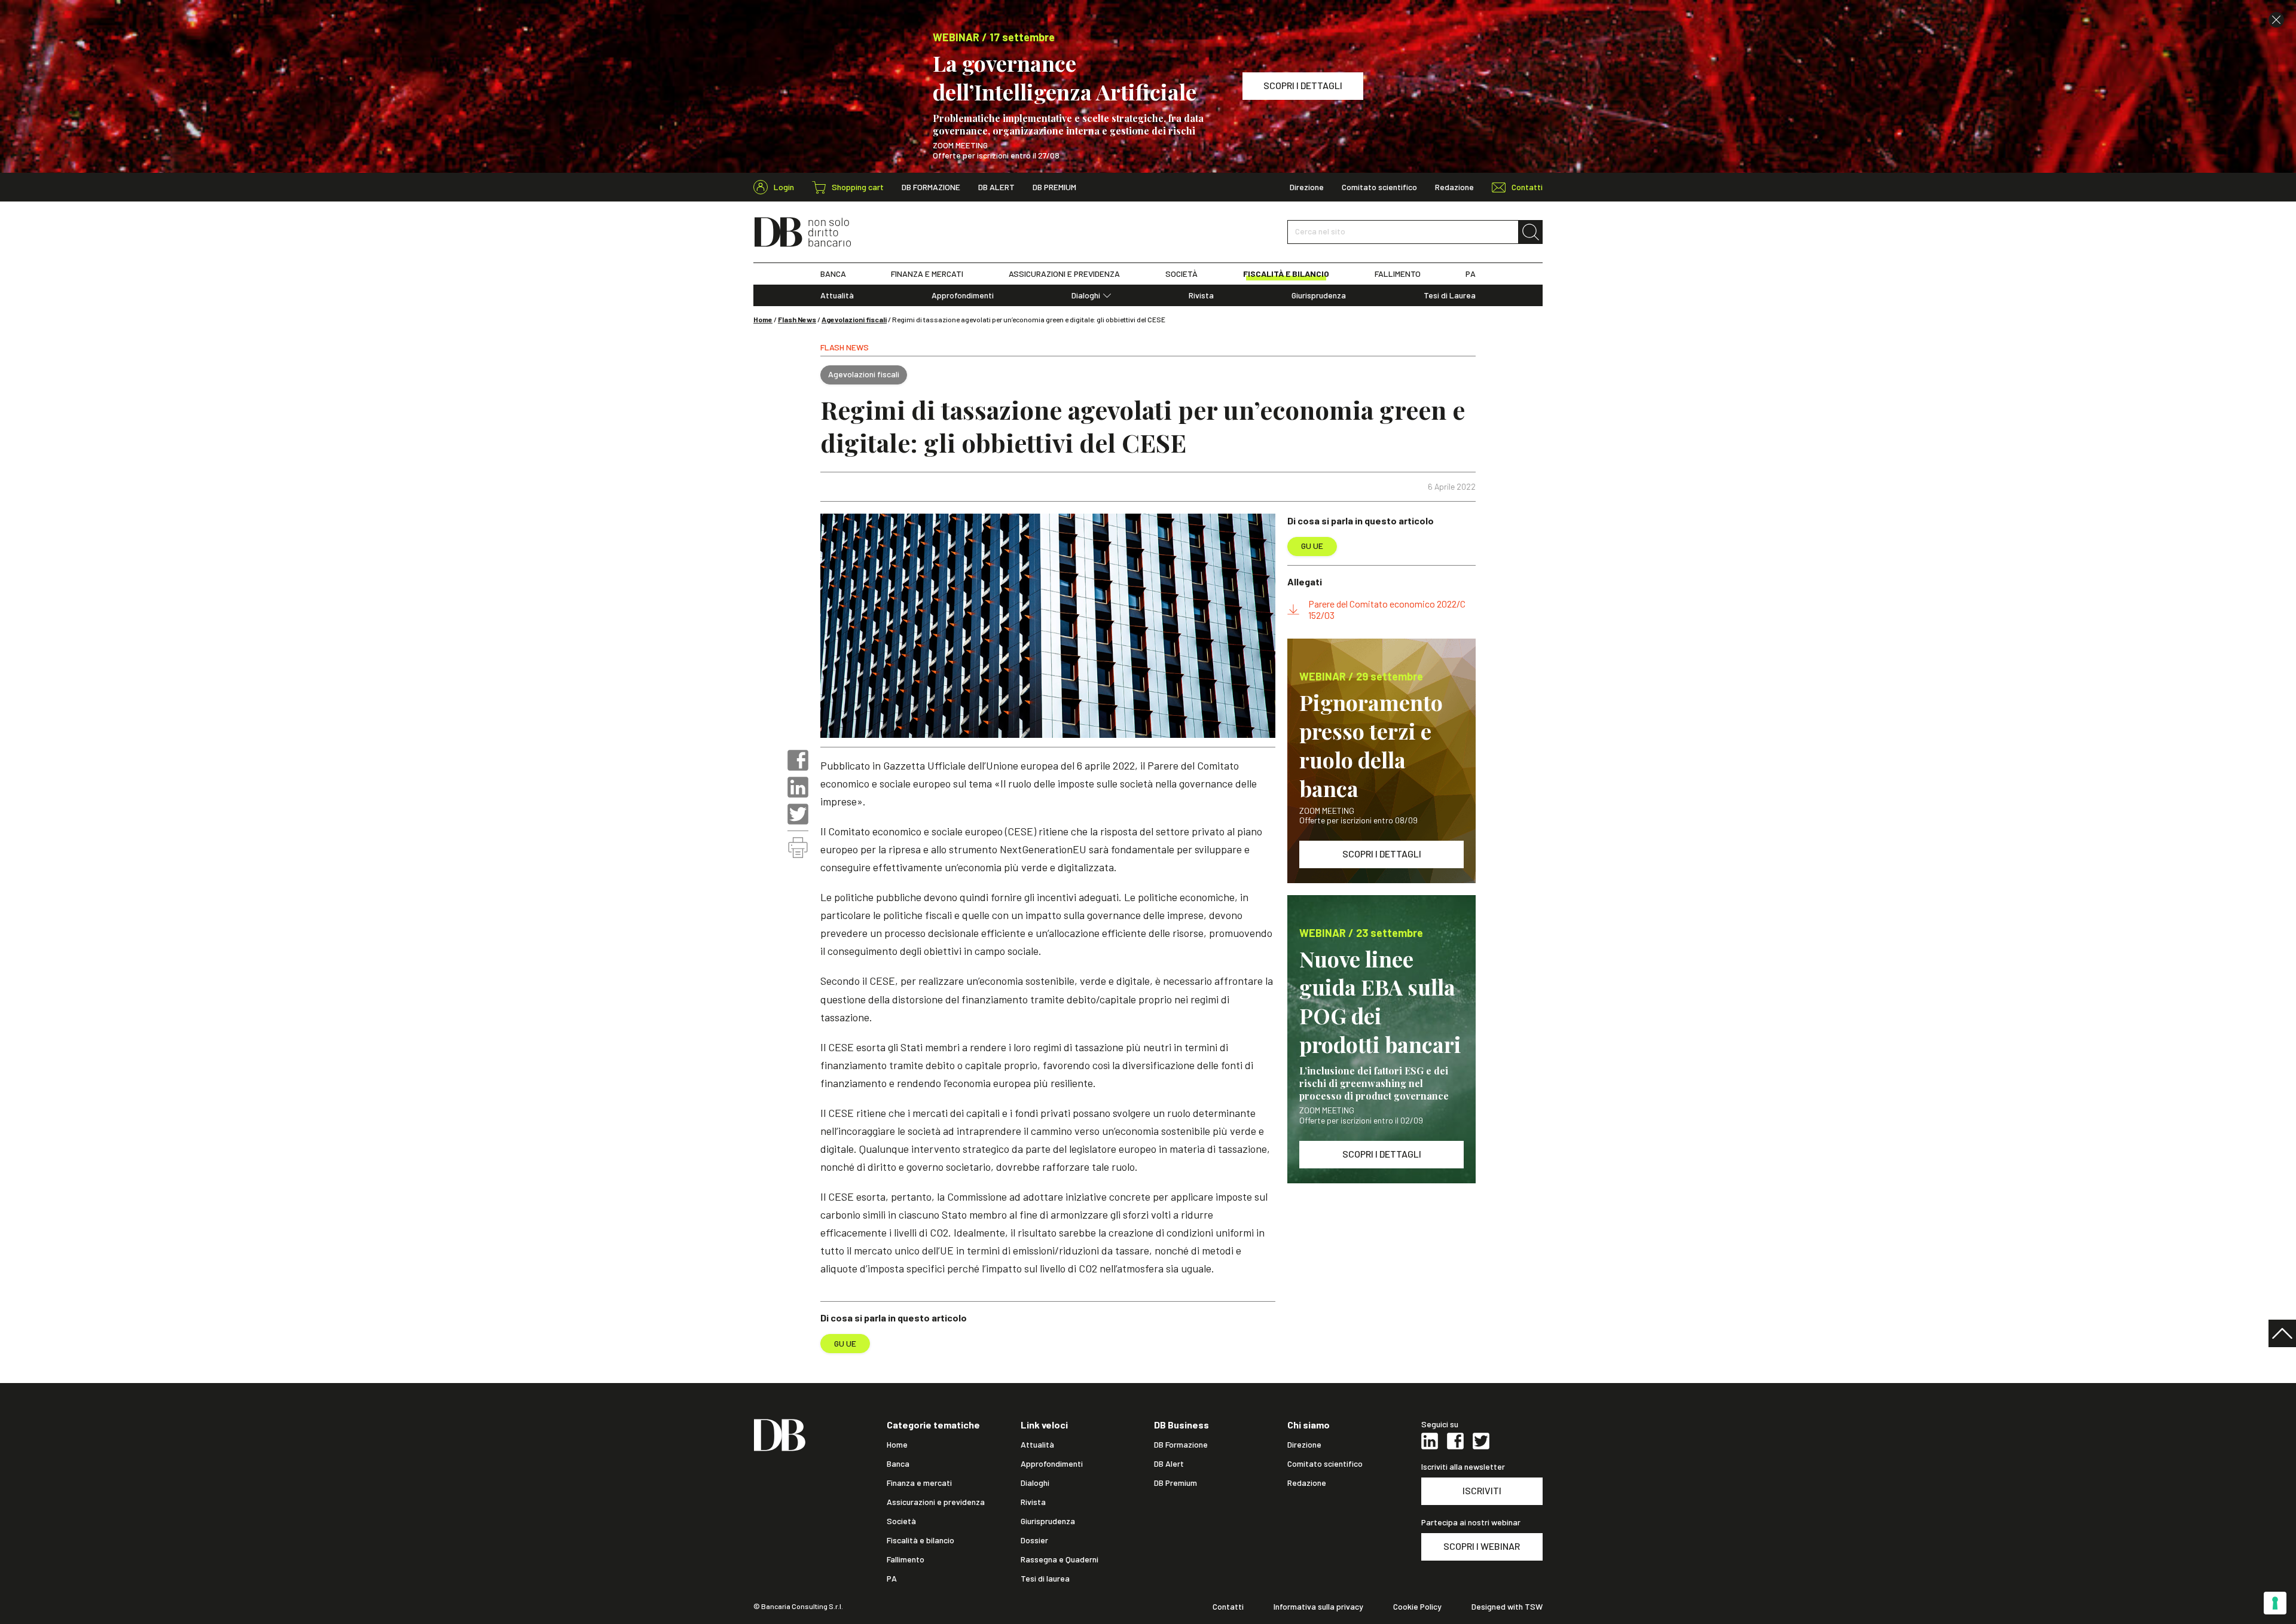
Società (901, 1521)
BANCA (833, 274)
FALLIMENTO (1398, 274)
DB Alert (996, 187)
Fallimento (906, 1559)
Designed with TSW (1507, 1607)
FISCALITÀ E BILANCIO (1286, 274)
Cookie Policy (1417, 1607)
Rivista (1201, 295)
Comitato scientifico (1379, 187)
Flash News (797, 319)
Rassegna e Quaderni (1060, 1559)
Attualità (837, 295)
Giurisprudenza (1319, 295)
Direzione (1307, 187)
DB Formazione (931, 187)
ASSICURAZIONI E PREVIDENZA (1064, 274)
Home (763, 319)
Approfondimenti (963, 295)
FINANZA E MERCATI (927, 274)
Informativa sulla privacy (1318, 1607)
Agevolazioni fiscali (854, 319)
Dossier (1034, 1540)
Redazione (1454, 187)
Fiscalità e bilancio (920, 1540)
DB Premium (1054, 187)
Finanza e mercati (919, 1483)
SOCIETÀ (1181, 274)
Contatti (1228, 1607)
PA (1471, 274)
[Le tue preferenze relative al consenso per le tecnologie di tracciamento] (2275, 1603)
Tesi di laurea (1045, 1579)
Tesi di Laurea (1450, 295)
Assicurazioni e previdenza (936, 1502)
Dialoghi (1086, 295)
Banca (898, 1464)
